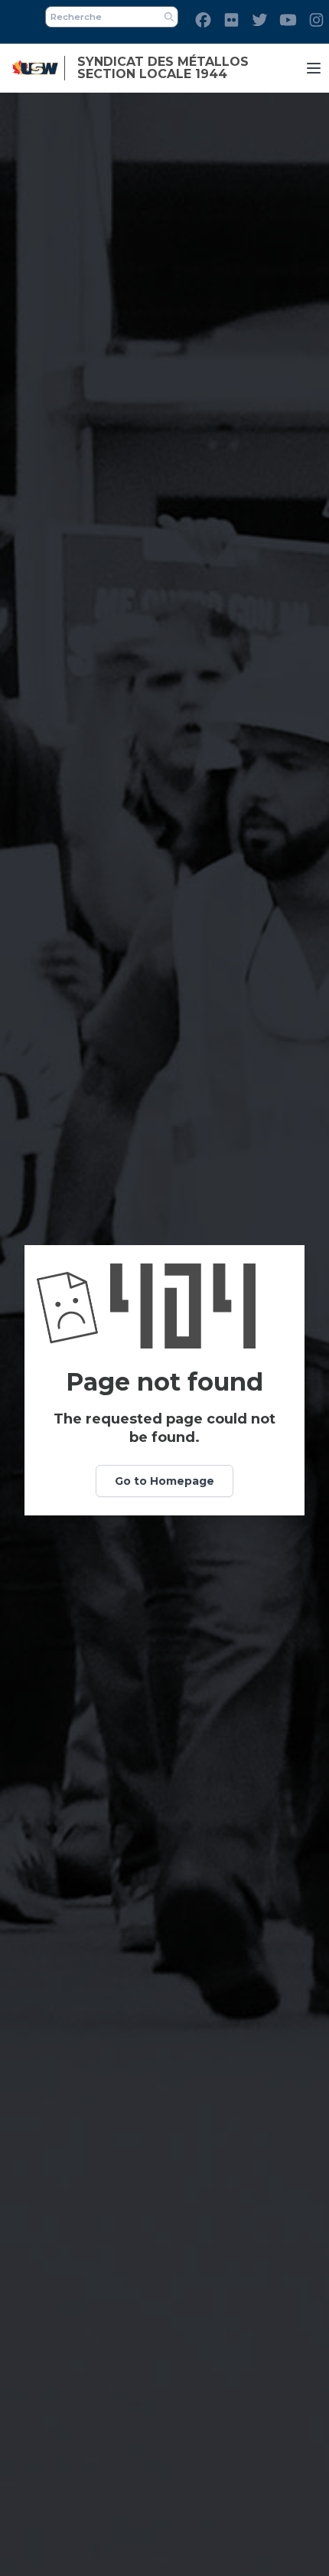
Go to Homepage (164, 1481)
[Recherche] (169, 17)
